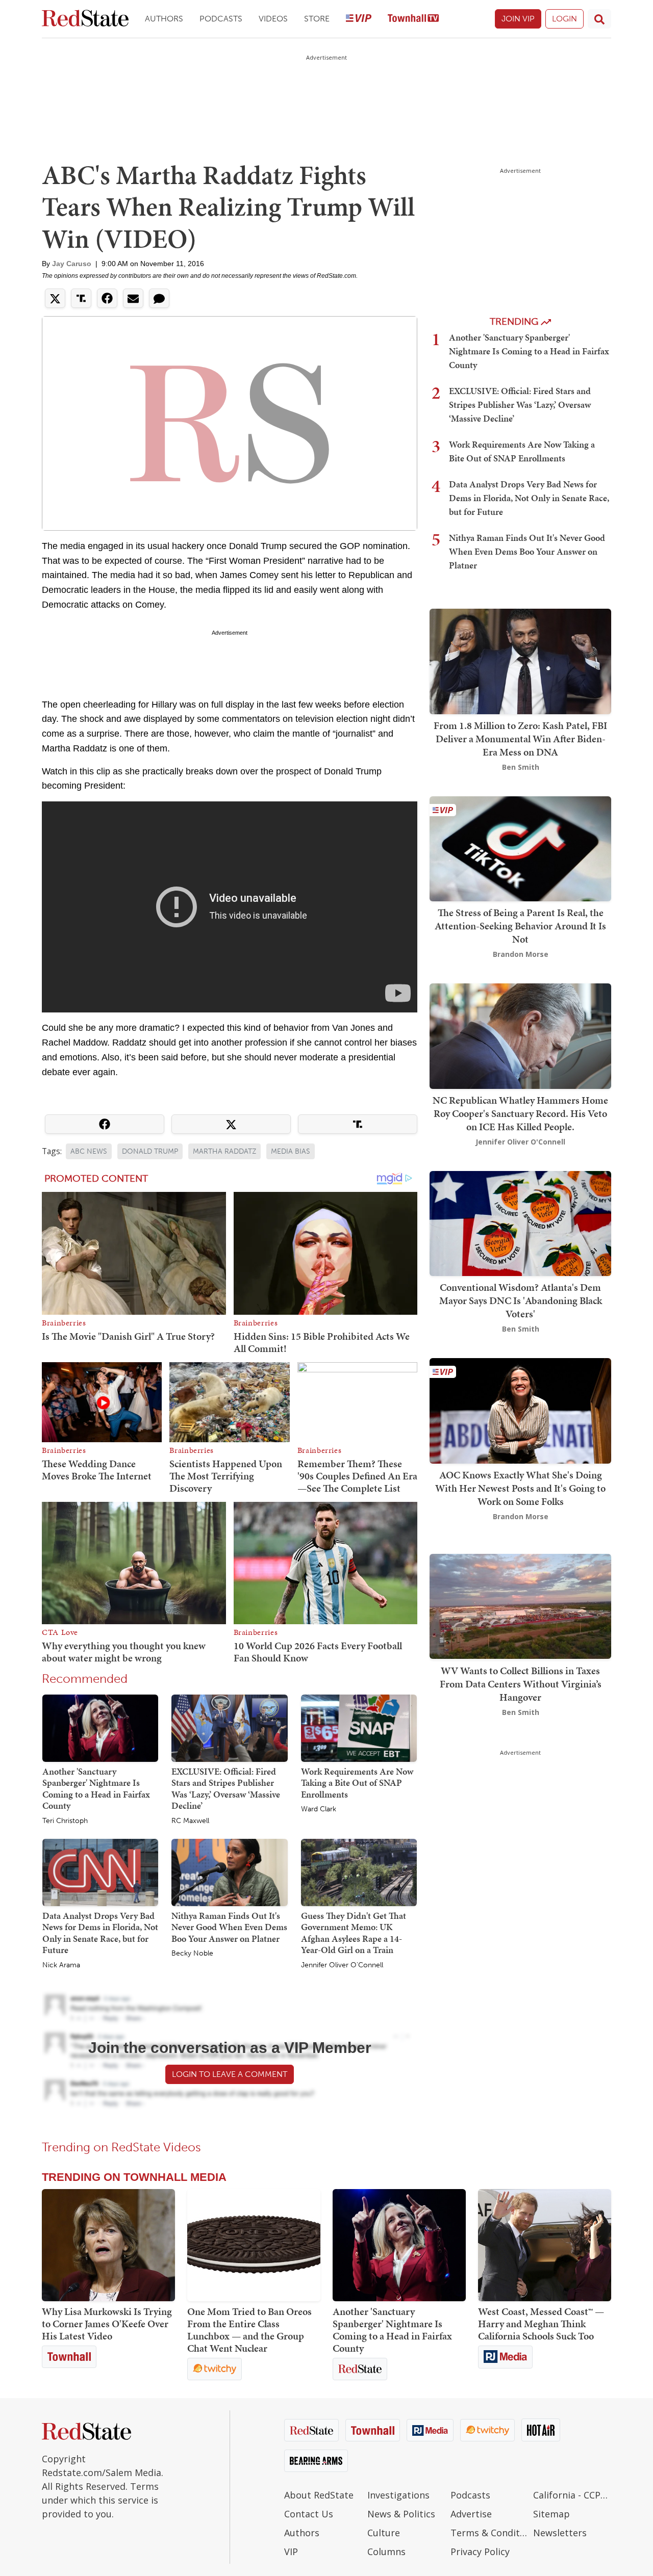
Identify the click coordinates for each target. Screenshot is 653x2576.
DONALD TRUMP (150, 1151)
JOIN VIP (518, 19)
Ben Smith (521, 767)
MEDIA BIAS (291, 1151)
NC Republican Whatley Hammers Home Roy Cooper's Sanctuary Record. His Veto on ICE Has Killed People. (520, 1113)
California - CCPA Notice (572, 2495)
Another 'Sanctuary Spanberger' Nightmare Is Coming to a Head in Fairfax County (96, 1789)
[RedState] (85, 19)
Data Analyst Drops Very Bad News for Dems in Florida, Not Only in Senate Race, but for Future (100, 1933)
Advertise (471, 2514)
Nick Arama (61, 1965)
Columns (386, 2552)
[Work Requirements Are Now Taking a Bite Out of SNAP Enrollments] (359, 1727)
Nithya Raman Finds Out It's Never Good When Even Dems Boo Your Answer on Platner (229, 1927)
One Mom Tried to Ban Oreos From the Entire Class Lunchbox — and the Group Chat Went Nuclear (249, 2330)
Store (317, 19)
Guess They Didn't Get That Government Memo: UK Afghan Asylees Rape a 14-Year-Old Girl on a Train (354, 1933)
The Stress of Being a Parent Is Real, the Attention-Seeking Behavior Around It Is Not (520, 926)
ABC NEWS (89, 1151)
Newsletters (560, 2533)
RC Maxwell (190, 1821)
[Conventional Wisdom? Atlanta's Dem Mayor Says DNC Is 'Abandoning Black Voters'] (520, 1222)
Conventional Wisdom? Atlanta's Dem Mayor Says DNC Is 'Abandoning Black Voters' (521, 1300)
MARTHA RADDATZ (224, 1151)
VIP (291, 2552)
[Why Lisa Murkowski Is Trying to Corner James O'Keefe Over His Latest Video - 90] (108, 2245)
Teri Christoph (65, 1821)
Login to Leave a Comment (230, 2074)
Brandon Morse (521, 954)
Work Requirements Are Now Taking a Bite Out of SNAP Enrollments (357, 1783)
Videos (273, 19)
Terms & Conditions (489, 2533)
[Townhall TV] (413, 19)
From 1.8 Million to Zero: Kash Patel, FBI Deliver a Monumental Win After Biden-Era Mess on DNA (520, 739)
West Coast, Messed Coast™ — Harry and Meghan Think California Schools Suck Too (541, 2324)
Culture (384, 2533)
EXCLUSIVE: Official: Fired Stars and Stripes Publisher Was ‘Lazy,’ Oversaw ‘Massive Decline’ (226, 1789)
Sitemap (551, 2514)
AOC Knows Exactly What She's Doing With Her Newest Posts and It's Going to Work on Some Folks (520, 1488)
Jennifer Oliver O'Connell (342, 1965)
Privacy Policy (480, 2552)
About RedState (319, 2495)
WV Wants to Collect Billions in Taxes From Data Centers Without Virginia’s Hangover (521, 1683)
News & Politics (401, 2514)
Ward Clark (319, 1809)
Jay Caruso (72, 264)
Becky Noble (192, 1954)
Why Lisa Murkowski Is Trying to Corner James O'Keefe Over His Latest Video (107, 2324)
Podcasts (221, 19)
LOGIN (564, 19)
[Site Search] (599, 19)
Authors (164, 19)
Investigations (398, 2495)
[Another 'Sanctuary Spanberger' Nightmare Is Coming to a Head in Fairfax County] (100, 1727)
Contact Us (309, 2514)
